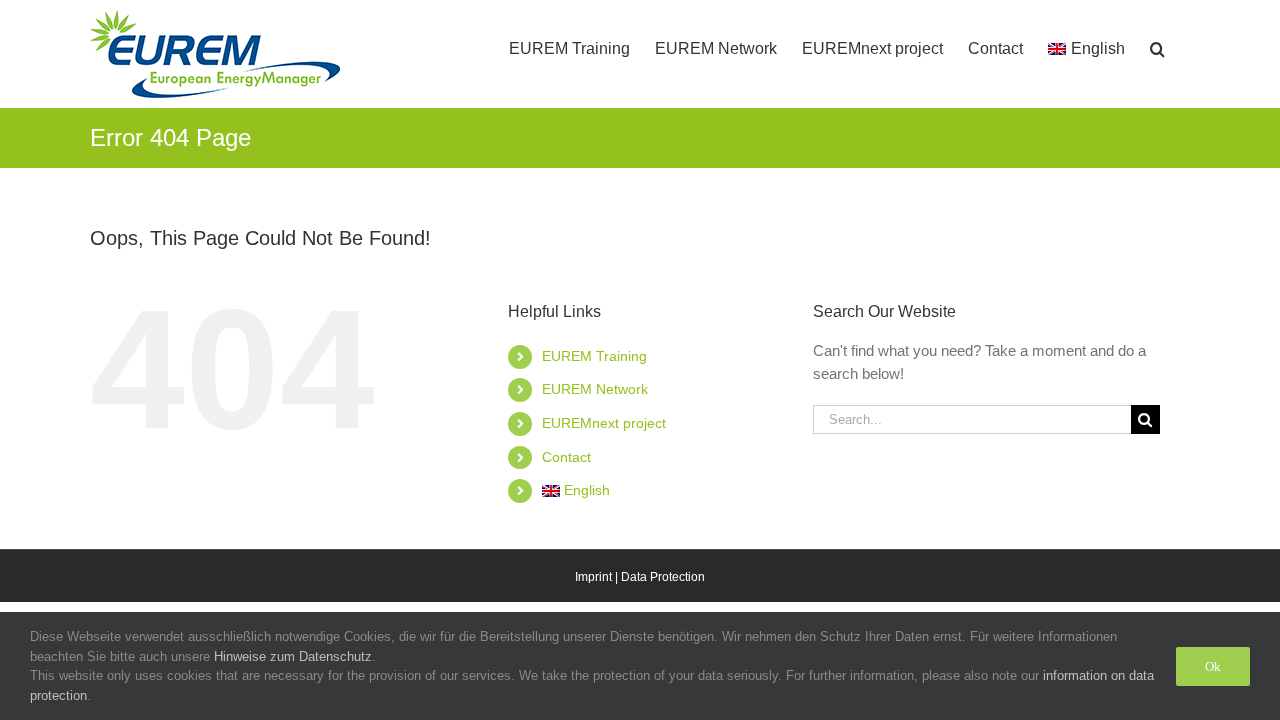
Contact (566, 457)
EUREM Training (594, 356)
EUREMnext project (604, 423)
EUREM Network (595, 389)
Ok (1213, 666)
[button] (1157, 42)
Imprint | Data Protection (640, 577)
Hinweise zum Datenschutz (293, 656)
